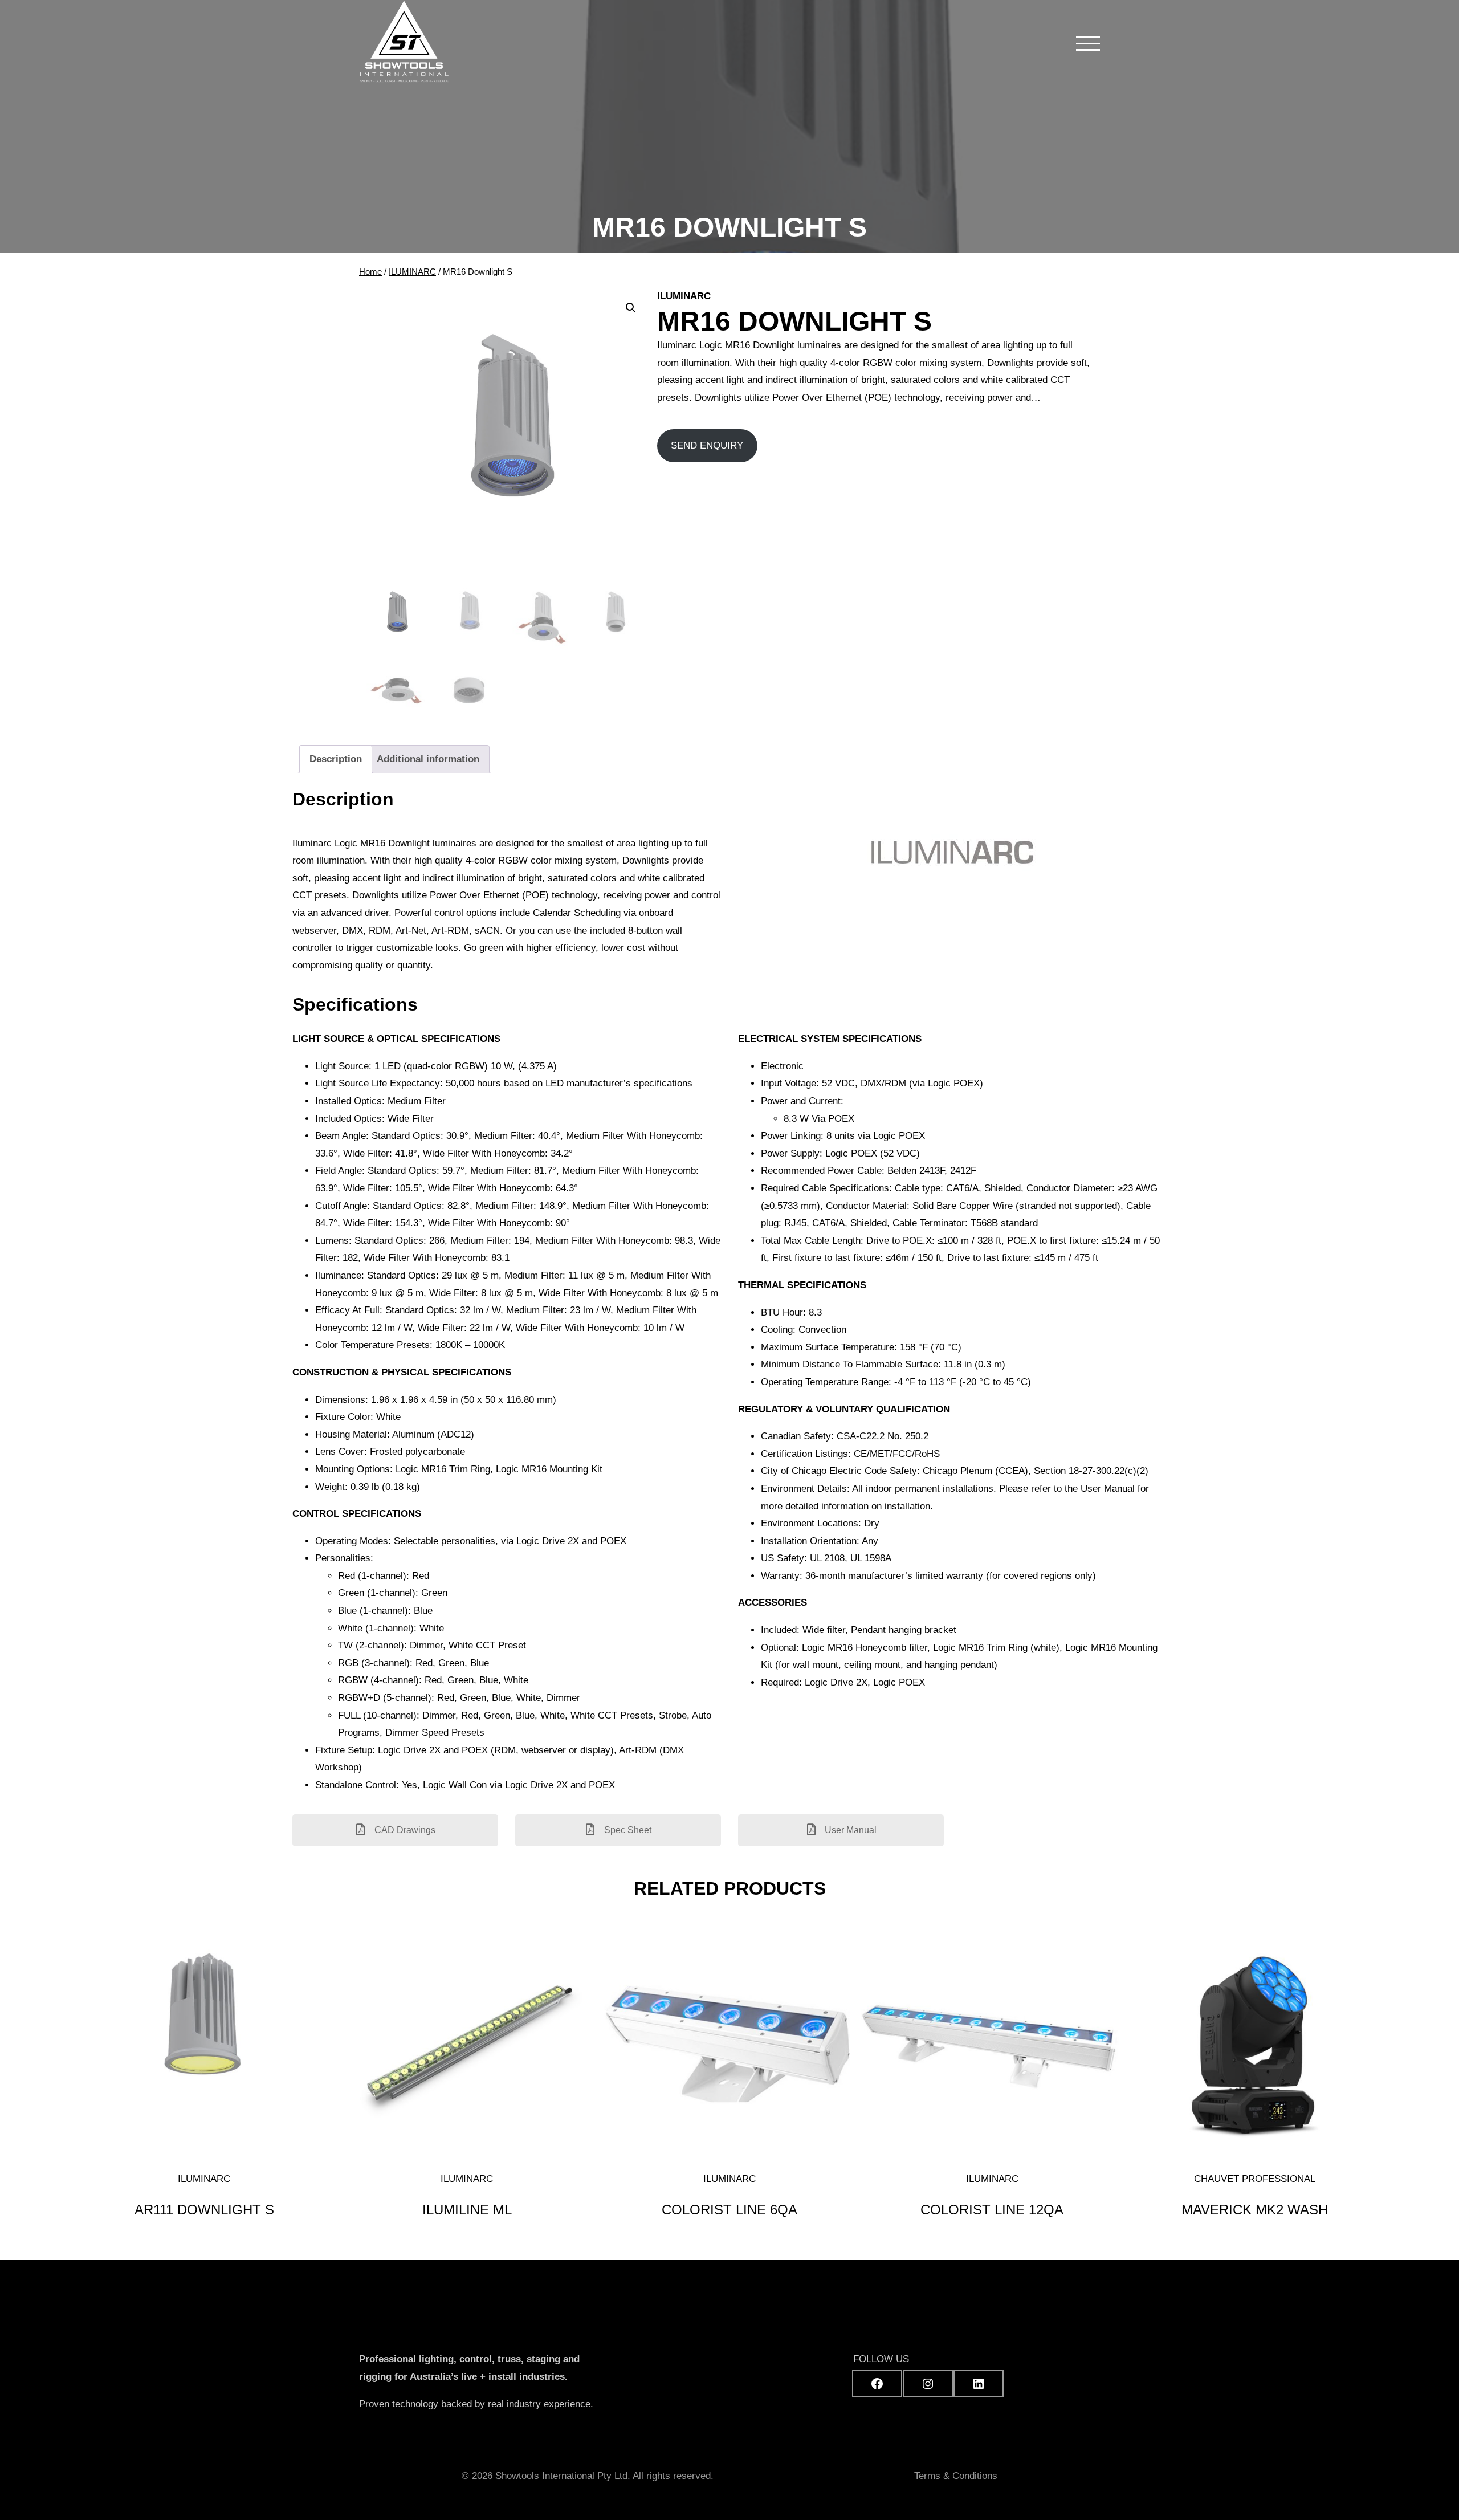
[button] (631, 308)
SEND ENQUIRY (707, 445)
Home (370, 272)
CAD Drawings (404, 1830)
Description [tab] (336, 759)
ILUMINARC (412, 272)
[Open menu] (1088, 43)
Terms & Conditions (956, 2476)
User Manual (849, 1830)
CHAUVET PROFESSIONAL (1255, 2179)
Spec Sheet (627, 1830)
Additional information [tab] (428, 759)
